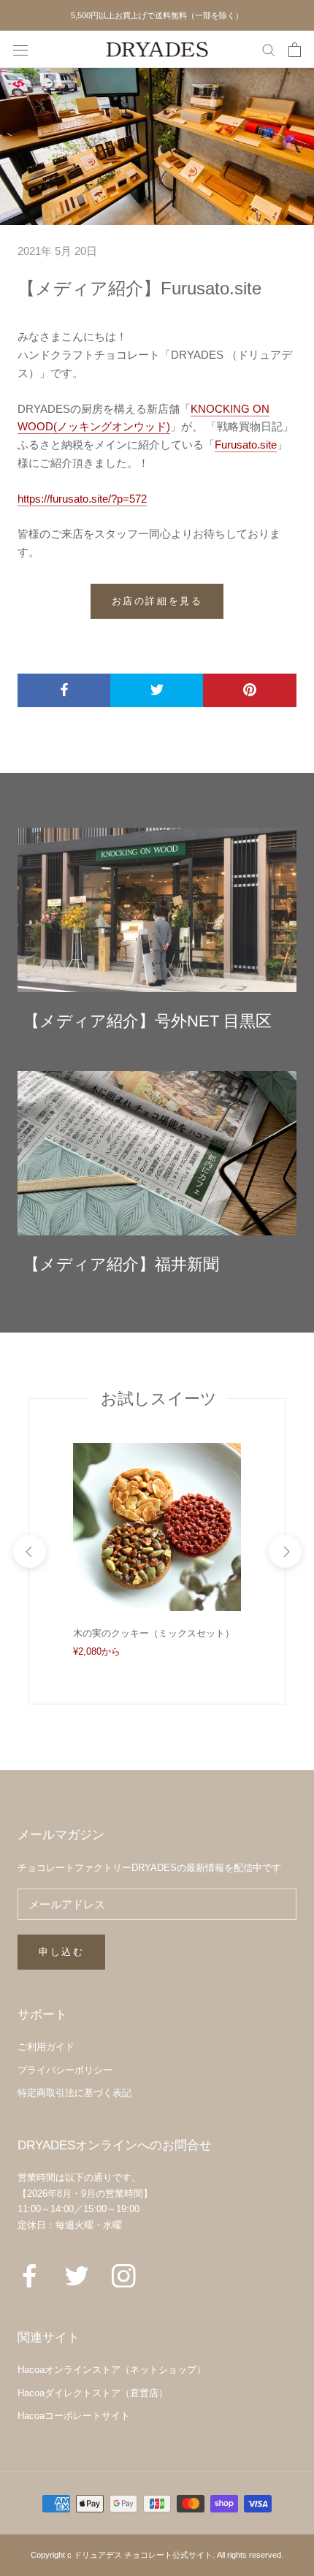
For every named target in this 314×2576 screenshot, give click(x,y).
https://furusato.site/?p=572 (82, 499)
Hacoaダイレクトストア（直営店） (93, 2393)
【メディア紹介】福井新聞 (121, 1264)
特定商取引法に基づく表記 (74, 2093)
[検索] (269, 50)
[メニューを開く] (20, 50)
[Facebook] (30, 2275)
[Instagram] (124, 2275)
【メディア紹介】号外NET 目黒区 (148, 1021)
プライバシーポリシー (65, 2070)
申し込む (61, 1952)
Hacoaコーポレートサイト (74, 2416)
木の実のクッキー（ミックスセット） (154, 1633)
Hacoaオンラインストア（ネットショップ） (112, 2370)
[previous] (29, 1551)
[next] (284, 1551)
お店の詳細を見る (157, 601)
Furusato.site (246, 445)
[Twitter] (77, 2275)
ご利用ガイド (46, 2047)
